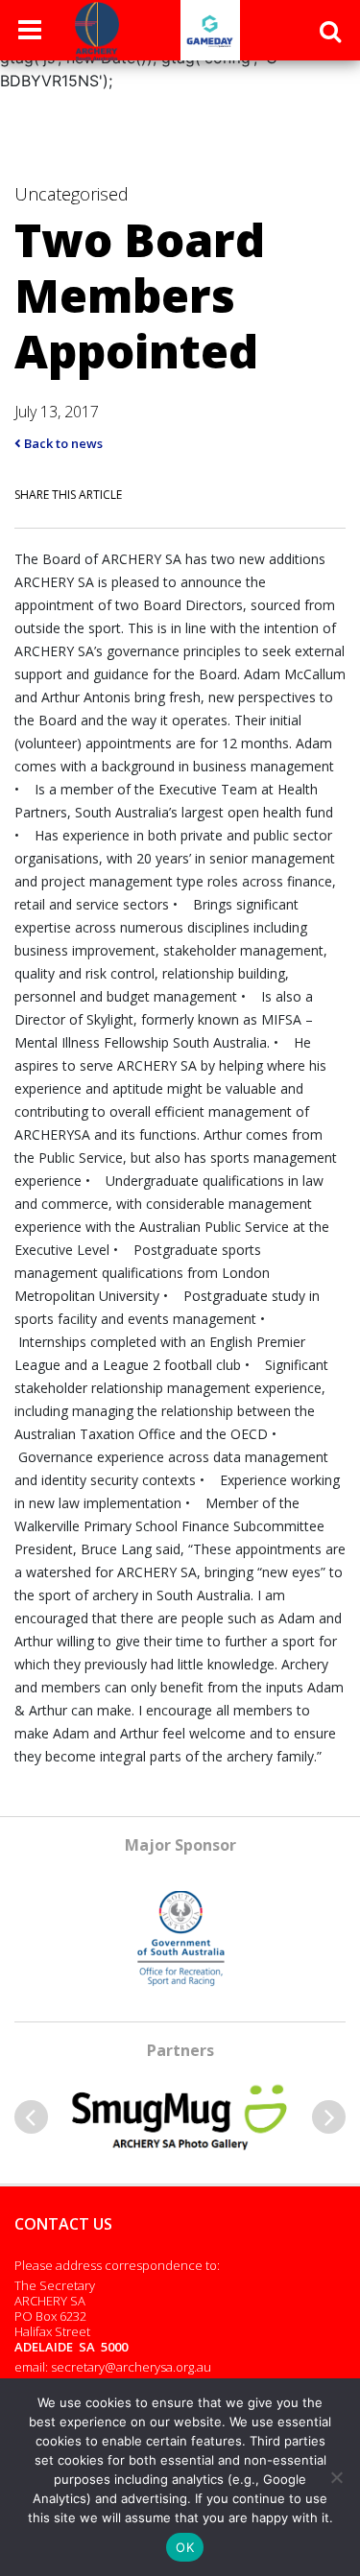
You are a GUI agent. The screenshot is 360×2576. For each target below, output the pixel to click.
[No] (336, 2477)
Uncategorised (72, 194)
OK (185, 2547)
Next (329, 2117)
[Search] (330, 31)
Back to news (62, 443)
